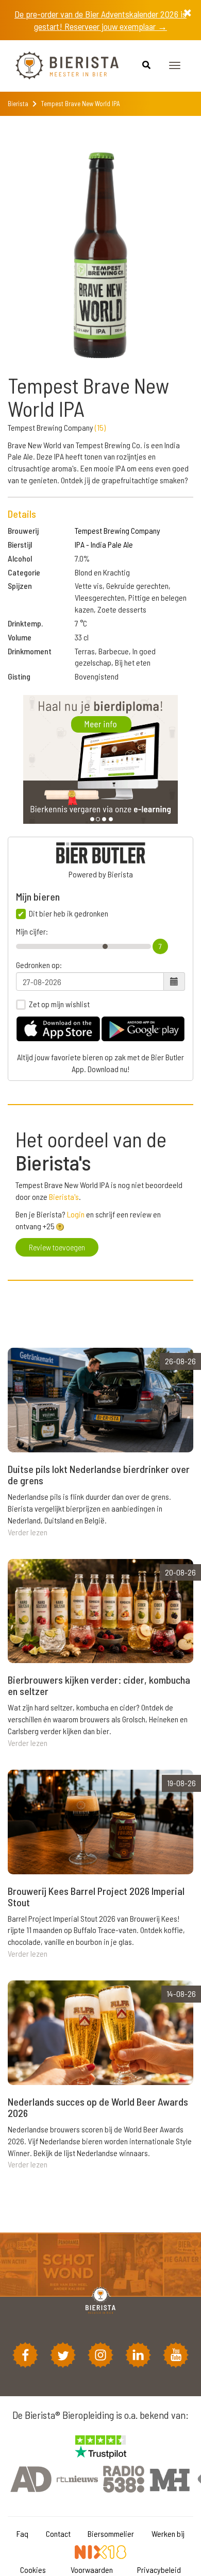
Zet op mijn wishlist (59, 1004)
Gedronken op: (39, 965)
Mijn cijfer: (32, 931)
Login (76, 1214)
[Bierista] (59, 66)
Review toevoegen (57, 1247)
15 (100, 427)
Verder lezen (28, 1532)
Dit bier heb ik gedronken (69, 913)
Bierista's (64, 1197)
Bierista (18, 104)
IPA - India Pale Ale (104, 544)
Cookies (33, 2570)
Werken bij (168, 2533)
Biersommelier (111, 2533)
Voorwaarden (92, 2570)
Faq (22, 2533)
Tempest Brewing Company (118, 530)
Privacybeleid (159, 2570)
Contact (58, 2533)
